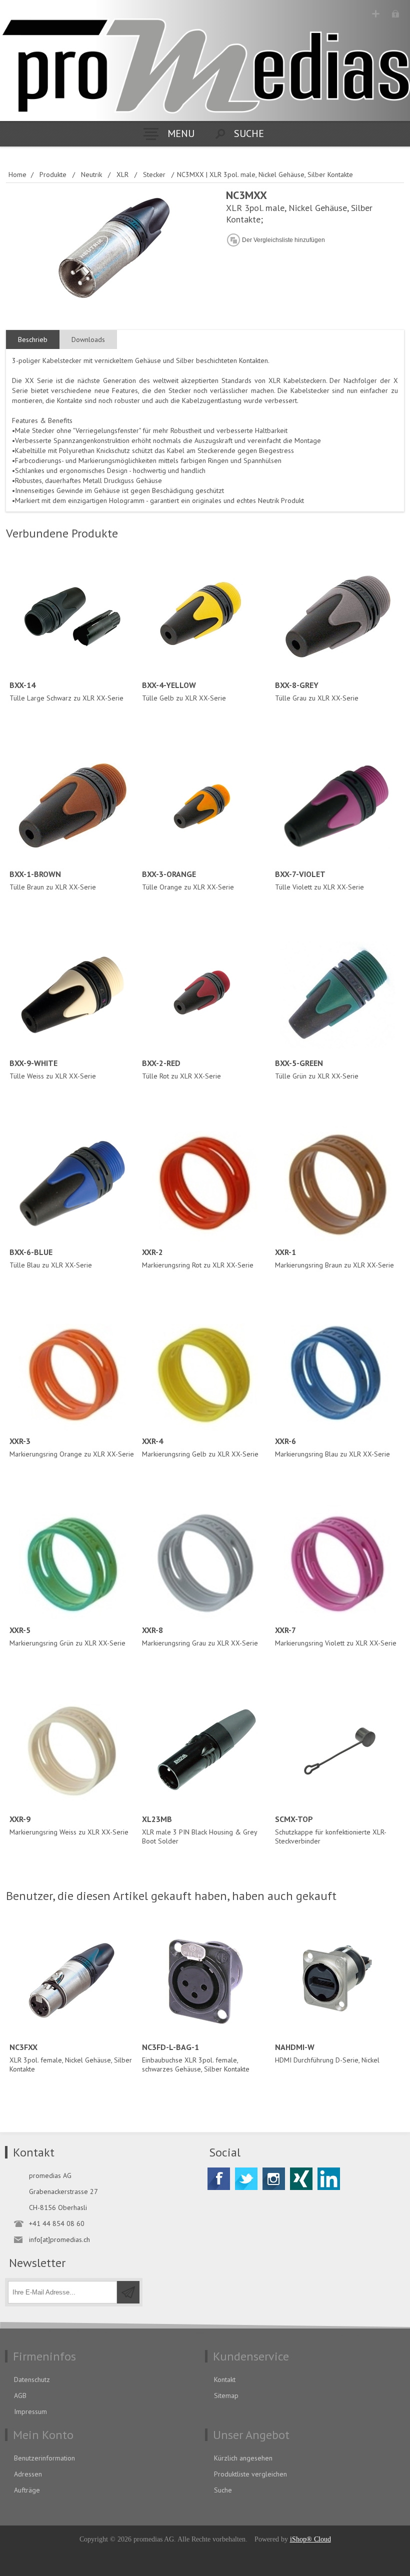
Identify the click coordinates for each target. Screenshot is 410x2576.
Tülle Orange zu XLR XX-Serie (188, 880)
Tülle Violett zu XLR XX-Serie (319, 880)
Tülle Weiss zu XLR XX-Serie (53, 1069)
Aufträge (27, 2490)
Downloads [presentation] (88, 339)
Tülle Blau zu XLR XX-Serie (51, 1258)
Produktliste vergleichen (250, 2474)
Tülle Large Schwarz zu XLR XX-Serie (66, 691)
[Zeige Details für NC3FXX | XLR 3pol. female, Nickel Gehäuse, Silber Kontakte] (72, 1979)
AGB (20, 2395)
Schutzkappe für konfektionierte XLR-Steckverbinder (331, 1830)
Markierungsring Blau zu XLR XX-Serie (332, 1447)
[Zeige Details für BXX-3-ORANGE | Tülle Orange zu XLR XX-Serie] (205, 806)
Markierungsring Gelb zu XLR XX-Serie (200, 1447)
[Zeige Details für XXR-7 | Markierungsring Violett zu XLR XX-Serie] (338, 1562)
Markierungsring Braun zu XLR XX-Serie (334, 1258)
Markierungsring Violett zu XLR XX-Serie (336, 1636)
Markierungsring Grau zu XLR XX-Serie (200, 1636)
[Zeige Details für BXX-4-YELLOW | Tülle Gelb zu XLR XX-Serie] (205, 617)
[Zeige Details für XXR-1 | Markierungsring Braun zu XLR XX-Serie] (338, 1184)
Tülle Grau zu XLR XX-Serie (317, 691)
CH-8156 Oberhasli (58, 2207)
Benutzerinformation (44, 2458)
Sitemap (226, 2395)
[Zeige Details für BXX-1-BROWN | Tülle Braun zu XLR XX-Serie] (72, 806)
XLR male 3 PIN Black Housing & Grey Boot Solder (199, 1830)
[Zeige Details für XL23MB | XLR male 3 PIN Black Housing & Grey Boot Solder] (205, 1751)
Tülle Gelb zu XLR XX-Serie (184, 691)
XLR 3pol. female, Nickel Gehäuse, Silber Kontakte (71, 2058)
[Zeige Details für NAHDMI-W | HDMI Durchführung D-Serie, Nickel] (338, 1979)
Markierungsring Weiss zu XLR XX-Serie (69, 1825)
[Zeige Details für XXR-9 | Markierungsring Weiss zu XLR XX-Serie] (72, 1751)
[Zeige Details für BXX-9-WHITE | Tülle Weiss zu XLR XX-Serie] (72, 995)
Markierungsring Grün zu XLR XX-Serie (67, 1636)
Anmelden (395, 14)
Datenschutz (32, 2379)
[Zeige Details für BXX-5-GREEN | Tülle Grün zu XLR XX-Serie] (338, 995)
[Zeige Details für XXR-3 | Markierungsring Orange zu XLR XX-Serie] (72, 1373)
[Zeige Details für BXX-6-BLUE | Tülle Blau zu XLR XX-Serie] (72, 1184)
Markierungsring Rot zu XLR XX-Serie (198, 1258)
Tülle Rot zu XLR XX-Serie (181, 1069)
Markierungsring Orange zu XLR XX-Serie (72, 1447)
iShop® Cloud (310, 2539)
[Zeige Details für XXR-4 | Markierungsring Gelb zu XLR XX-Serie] (205, 1373)
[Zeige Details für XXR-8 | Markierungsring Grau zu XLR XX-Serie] (205, 1562)
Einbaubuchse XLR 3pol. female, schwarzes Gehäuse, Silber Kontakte (196, 2058)
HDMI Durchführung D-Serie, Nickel (327, 2053)
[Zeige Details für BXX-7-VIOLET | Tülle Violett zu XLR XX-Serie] (338, 806)
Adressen (28, 2474)
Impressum (30, 2411)
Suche (223, 2490)
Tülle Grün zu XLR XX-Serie (317, 1069)
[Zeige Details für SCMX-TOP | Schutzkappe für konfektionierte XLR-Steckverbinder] (338, 1751)
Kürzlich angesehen (243, 2458)
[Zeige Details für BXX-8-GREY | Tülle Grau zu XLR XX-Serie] (338, 617)
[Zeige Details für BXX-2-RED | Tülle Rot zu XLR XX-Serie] (205, 995)
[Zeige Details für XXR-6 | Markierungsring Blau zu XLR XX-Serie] (338, 1373)
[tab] (33, 340)
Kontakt (225, 2379)
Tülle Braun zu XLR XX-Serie (53, 880)
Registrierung (376, 14)
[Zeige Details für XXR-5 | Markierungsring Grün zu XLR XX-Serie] (72, 1562)
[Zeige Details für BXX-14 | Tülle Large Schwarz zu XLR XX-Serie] (72, 617)
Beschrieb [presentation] (33, 339)
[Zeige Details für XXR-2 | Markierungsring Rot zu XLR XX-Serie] (205, 1184)
